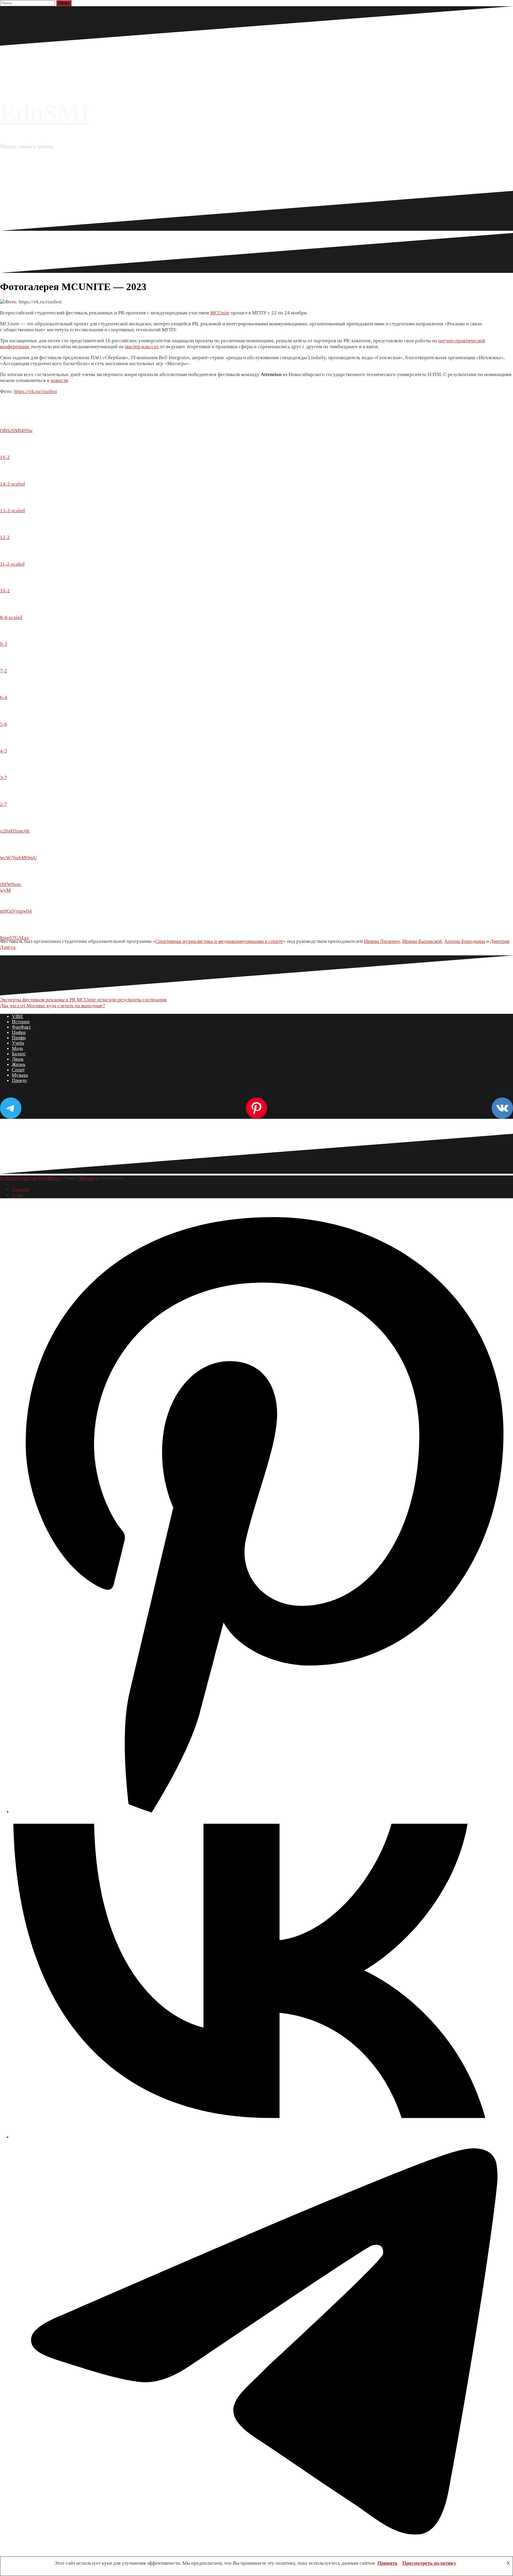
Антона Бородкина (465, 941)
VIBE (18, 1016)
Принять (387, 2563)
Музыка (20, 1075)
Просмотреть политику (429, 2563)
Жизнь (19, 1064)
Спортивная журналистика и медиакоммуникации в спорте (219, 941)
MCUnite (220, 313)
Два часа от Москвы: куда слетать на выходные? (53, 1006)
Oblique (86, 1178)
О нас (18, 1195)
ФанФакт (21, 1027)
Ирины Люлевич (382, 941)
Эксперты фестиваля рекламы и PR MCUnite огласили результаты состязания (83, 1000)
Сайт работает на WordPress (30, 1178)
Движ (18, 1059)
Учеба (18, 1043)
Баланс (19, 1054)
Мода (17, 1048)
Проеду (19, 1080)
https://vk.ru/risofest (35, 391)
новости (59, 380)
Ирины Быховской (422, 941)
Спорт (18, 1070)
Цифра (19, 1032)
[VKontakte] (262, 2137)
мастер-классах (142, 347)
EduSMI (45, 113)
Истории (21, 1022)
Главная (20, 1189)
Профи (19, 1038)
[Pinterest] (262, 1812)
